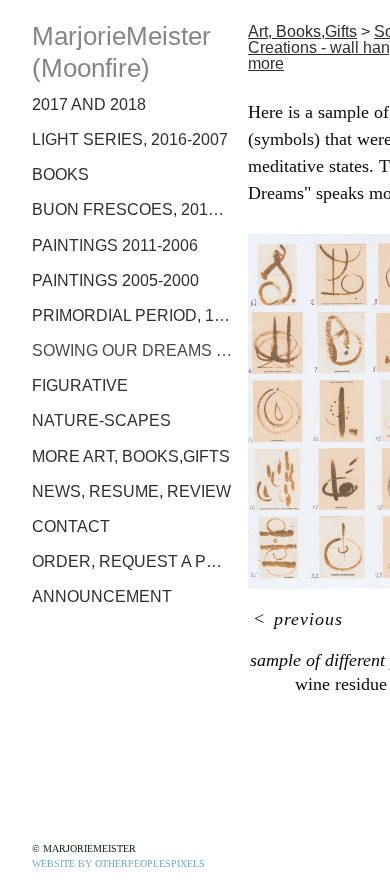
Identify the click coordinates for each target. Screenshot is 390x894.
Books (60, 174)
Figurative (80, 385)
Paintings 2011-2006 (115, 245)
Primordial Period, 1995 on (132, 315)
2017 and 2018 (89, 104)
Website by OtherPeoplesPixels (118, 863)
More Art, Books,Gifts (131, 456)
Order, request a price (132, 561)
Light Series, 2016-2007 (130, 139)
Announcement (102, 596)
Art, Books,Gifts (302, 31)
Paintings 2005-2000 (115, 280)
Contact (71, 526)
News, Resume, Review (131, 491)
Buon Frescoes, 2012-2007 (132, 209)
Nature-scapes (101, 420)
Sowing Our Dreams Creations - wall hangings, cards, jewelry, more (132, 350)
